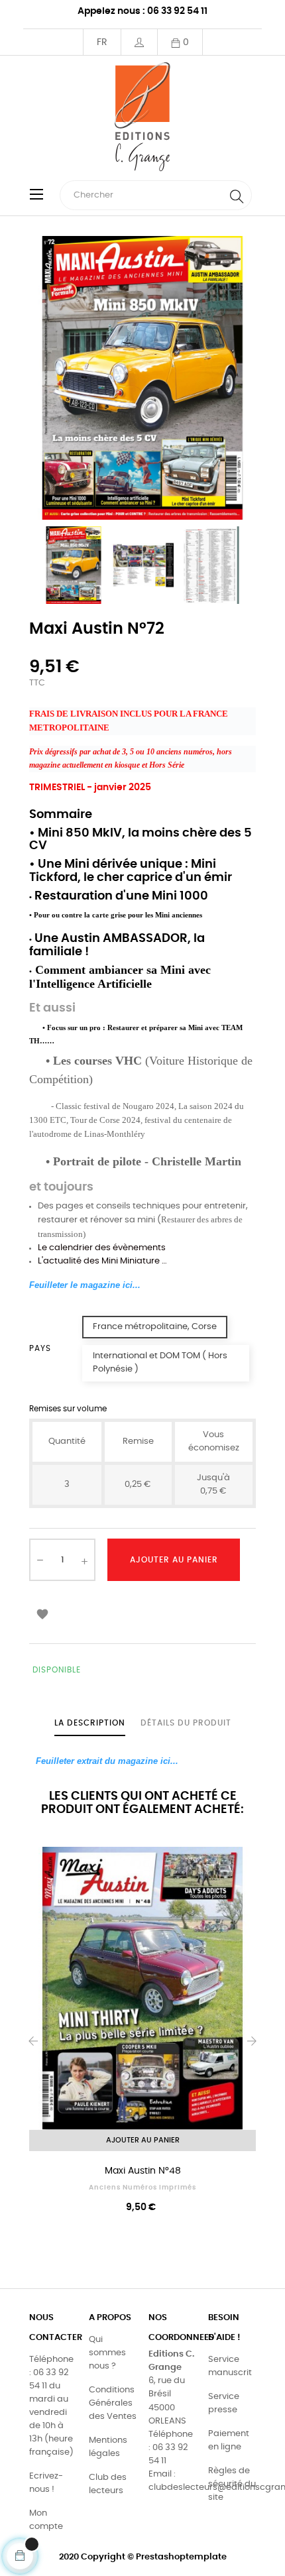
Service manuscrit (230, 2366)
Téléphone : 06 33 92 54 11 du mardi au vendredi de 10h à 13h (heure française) (51, 2406)
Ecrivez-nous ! (46, 2483)
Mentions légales (108, 2447)
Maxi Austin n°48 (143, 2171)
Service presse (224, 2403)
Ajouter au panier (174, 1560)
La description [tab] (90, 1723)
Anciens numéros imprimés (142, 2188)
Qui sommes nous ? (107, 2353)
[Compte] (139, 42)
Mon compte (46, 2520)
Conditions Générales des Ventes (113, 2403)
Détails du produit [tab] (186, 1723)
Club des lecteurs (108, 2484)
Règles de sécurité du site (232, 2484)
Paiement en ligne (229, 2440)
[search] (237, 195)
